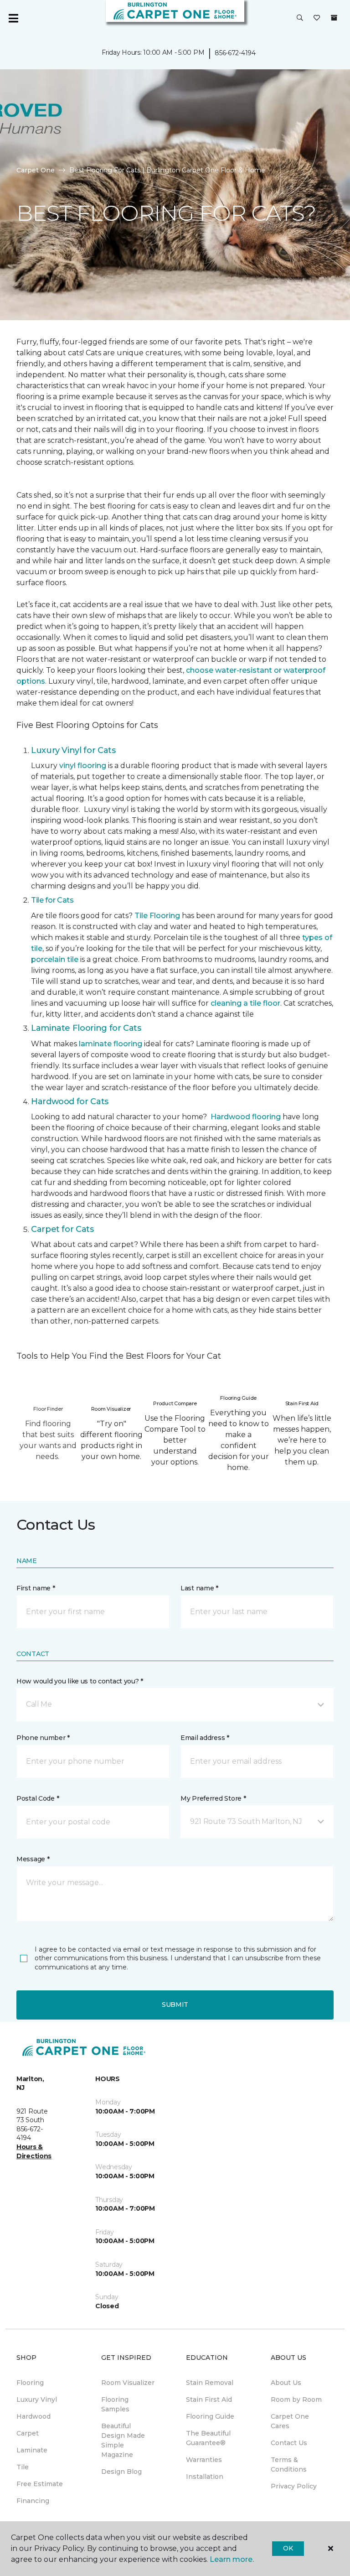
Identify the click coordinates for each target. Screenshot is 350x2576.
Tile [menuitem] (23, 2467)
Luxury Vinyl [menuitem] (37, 2399)
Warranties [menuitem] (204, 2460)
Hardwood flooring (246, 1117)
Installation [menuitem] (205, 2477)
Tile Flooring (157, 916)
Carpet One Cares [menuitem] (290, 2421)
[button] (300, 18)
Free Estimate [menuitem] (40, 2484)
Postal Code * (38, 1798)
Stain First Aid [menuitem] (209, 2399)
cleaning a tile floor (245, 1003)
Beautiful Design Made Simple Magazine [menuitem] (123, 2440)
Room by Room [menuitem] (296, 2399)
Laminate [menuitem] (32, 2450)
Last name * (199, 1588)
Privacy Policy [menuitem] (294, 2486)
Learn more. (232, 2559)
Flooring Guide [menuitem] (210, 2416)
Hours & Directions (34, 2151)
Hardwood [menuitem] (33, 2416)
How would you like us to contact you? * (80, 1681)
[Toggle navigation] (13, 18)
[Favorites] (317, 18)
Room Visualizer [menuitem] (128, 2383)
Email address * (205, 1738)
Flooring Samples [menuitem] (115, 2404)
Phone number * (43, 1738)
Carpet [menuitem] (28, 2433)
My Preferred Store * (213, 1798)
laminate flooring (111, 1044)
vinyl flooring (83, 766)
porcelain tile (55, 959)
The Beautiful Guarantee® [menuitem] (208, 2438)
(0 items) (334, 18)
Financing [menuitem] (33, 2501)
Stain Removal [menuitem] (210, 2383)
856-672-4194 (235, 53)
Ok (288, 2548)
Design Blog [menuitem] (121, 2472)
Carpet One (36, 170)
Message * (33, 1859)
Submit (175, 2005)
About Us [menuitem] (286, 2383)
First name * (36, 1588)
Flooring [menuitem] (30, 2383)
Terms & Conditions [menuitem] (289, 2464)
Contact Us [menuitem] (289, 2443)
